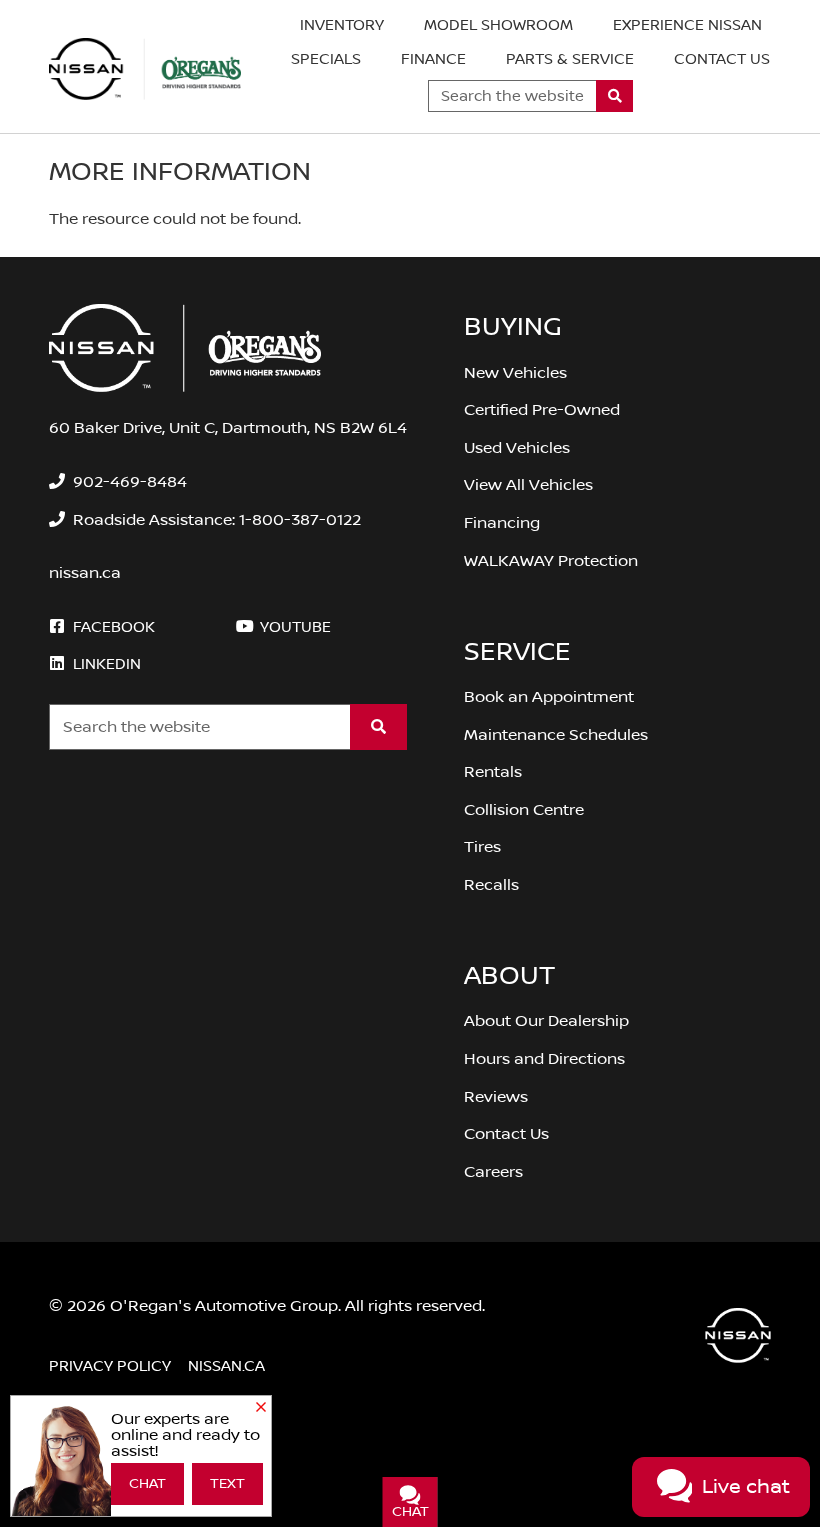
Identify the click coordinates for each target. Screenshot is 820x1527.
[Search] (614, 96)
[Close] (261, 1408)
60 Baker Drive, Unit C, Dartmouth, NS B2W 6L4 (228, 428)
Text (227, 1484)
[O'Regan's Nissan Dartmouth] (145, 69)
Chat (147, 1484)
